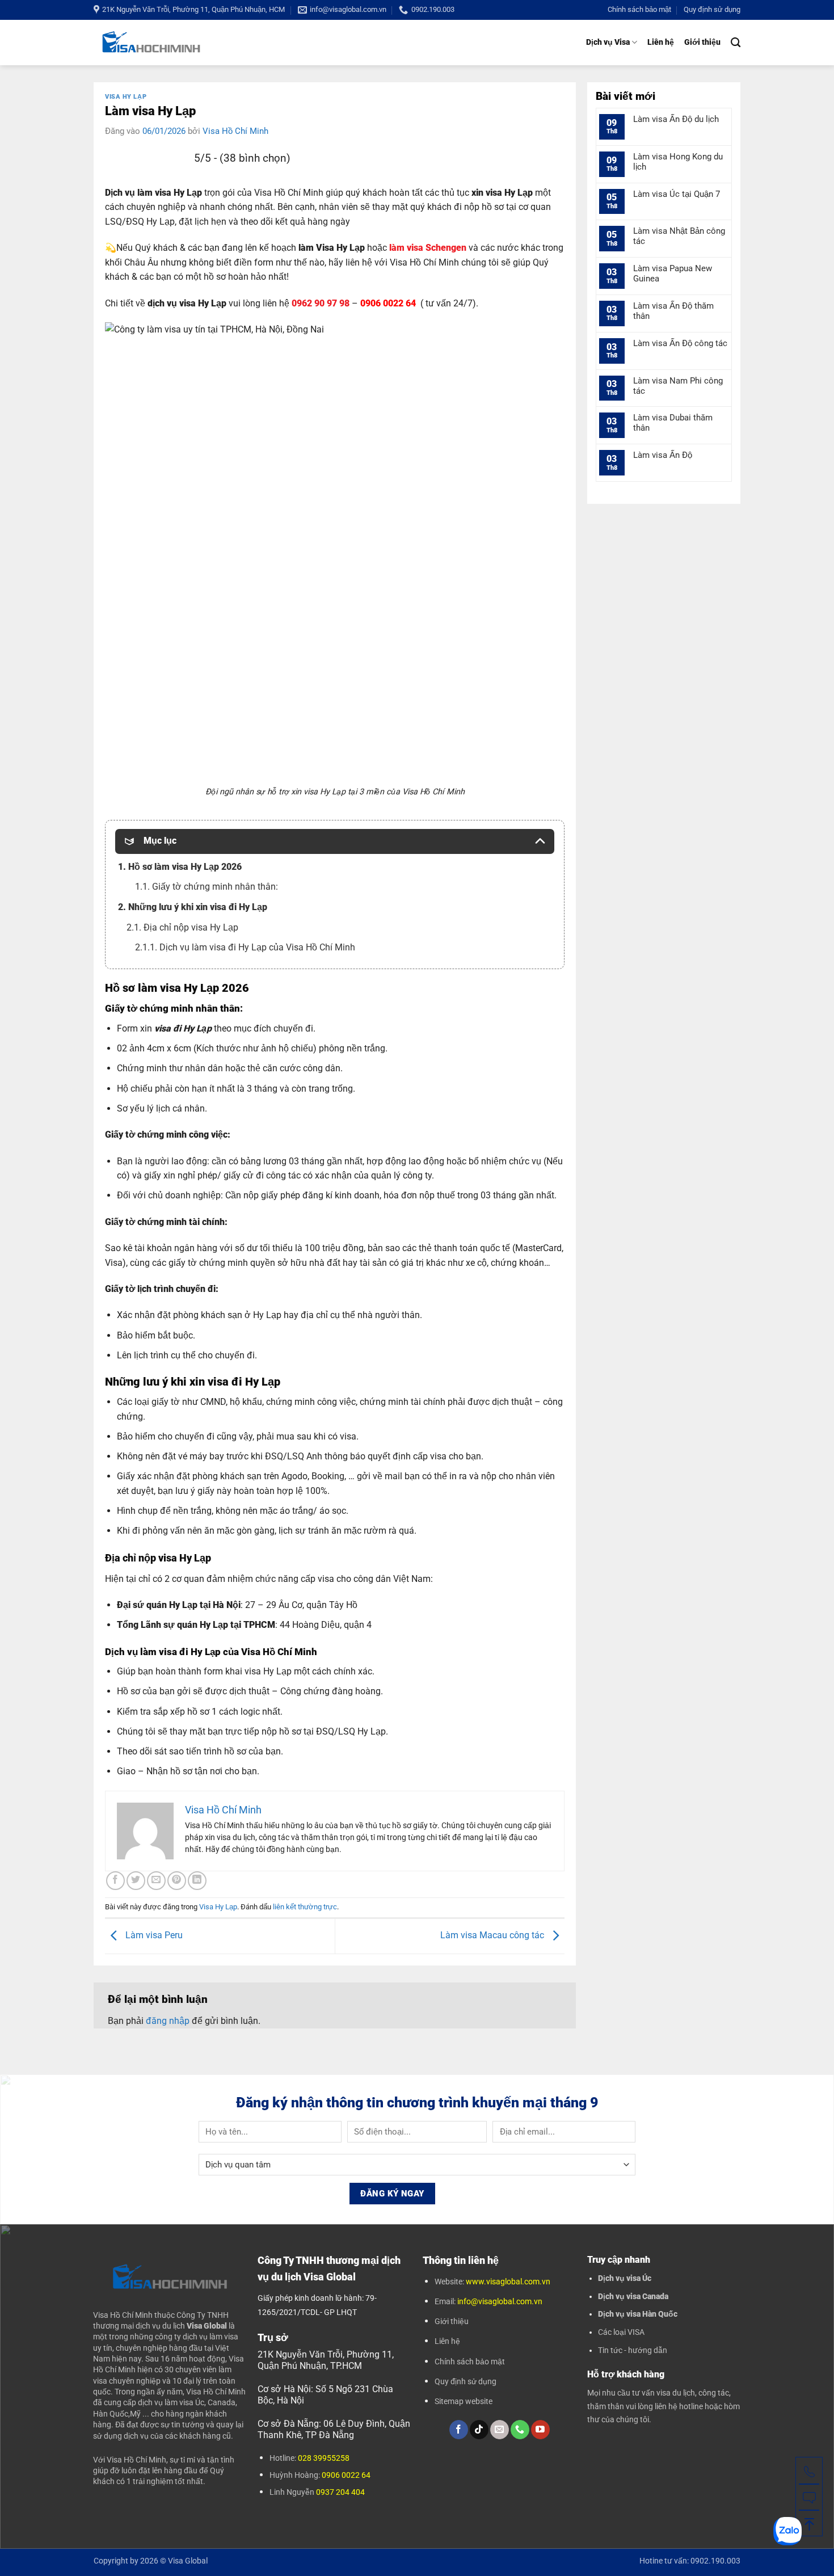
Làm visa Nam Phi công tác (678, 386)
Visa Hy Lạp (126, 97)
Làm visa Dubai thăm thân (673, 423)
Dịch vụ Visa (608, 42)
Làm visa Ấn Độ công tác (680, 343)
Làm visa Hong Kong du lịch (678, 162)
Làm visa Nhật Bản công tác (679, 236)
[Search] (736, 43)
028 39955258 (324, 2458)
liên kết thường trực (305, 1907)
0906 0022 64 (346, 2475)
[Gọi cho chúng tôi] (520, 2430)
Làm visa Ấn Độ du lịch (676, 119)
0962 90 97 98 (321, 303)
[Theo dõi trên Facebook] (459, 2430)
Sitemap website (464, 2401)
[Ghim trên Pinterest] (177, 1881)
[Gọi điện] (809, 2470)
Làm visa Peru (153, 1936)
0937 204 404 (340, 2492)
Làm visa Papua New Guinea (673, 273)
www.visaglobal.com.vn (507, 2282)
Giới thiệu (702, 42)
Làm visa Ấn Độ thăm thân (673, 311)
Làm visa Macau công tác (493, 1936)
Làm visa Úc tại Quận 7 (677, 194)
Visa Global (188, 2561)
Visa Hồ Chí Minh (235, 131)
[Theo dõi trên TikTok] (479, 2430)
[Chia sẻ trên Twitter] (136, 1881)
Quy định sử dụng (712, 9)
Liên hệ (661, 42)
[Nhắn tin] (809, 2497)
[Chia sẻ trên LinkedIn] (197, 1881)
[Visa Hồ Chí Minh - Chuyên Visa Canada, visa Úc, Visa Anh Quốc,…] (151, 42)
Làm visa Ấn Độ (663, 455)
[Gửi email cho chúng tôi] (500, 2430)
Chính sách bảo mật (639, 9)
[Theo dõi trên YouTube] (540, 2430)
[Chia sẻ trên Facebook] (115, 1881)
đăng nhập (168, 2021)
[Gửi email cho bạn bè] (156, 1881)
